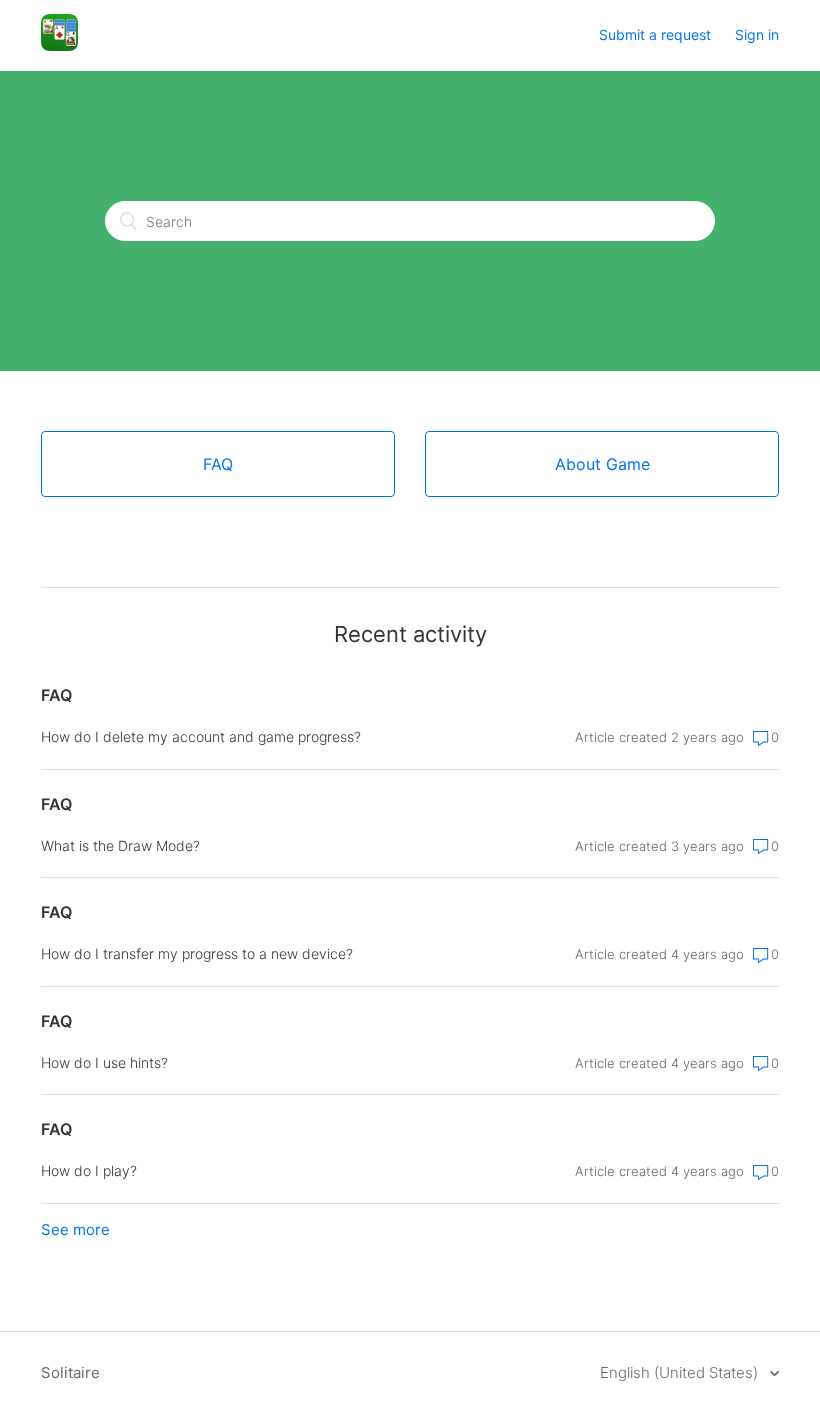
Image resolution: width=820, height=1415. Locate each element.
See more (75, 1229)
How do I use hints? (104, 1062)
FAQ (56, 695)
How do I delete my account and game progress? (201, 736)
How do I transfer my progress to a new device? (197, 953)
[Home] (59, 45)
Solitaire (70, 1372)
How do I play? (89, 1170)
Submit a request (655, 34)
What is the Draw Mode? (120, 845)
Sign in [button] (757, 34)
